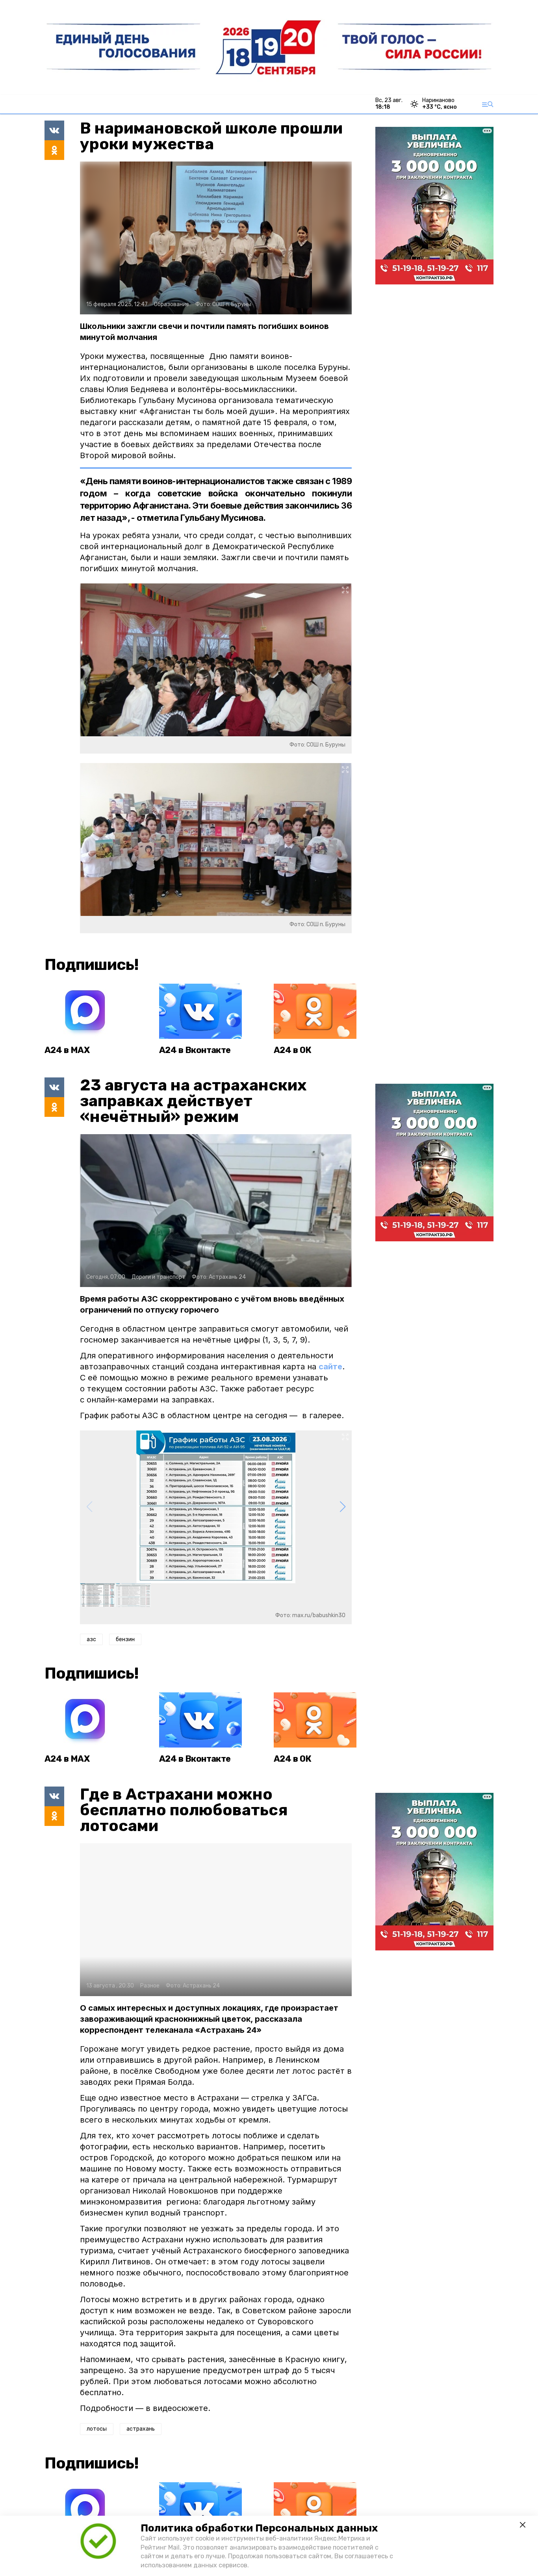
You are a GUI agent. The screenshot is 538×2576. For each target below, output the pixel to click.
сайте (330, 1367)
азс (91, 1639)
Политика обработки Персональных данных (259, 2528)
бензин (125, 1639)
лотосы (97, 2456)
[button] (342, 1507)
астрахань (141, 2456)
